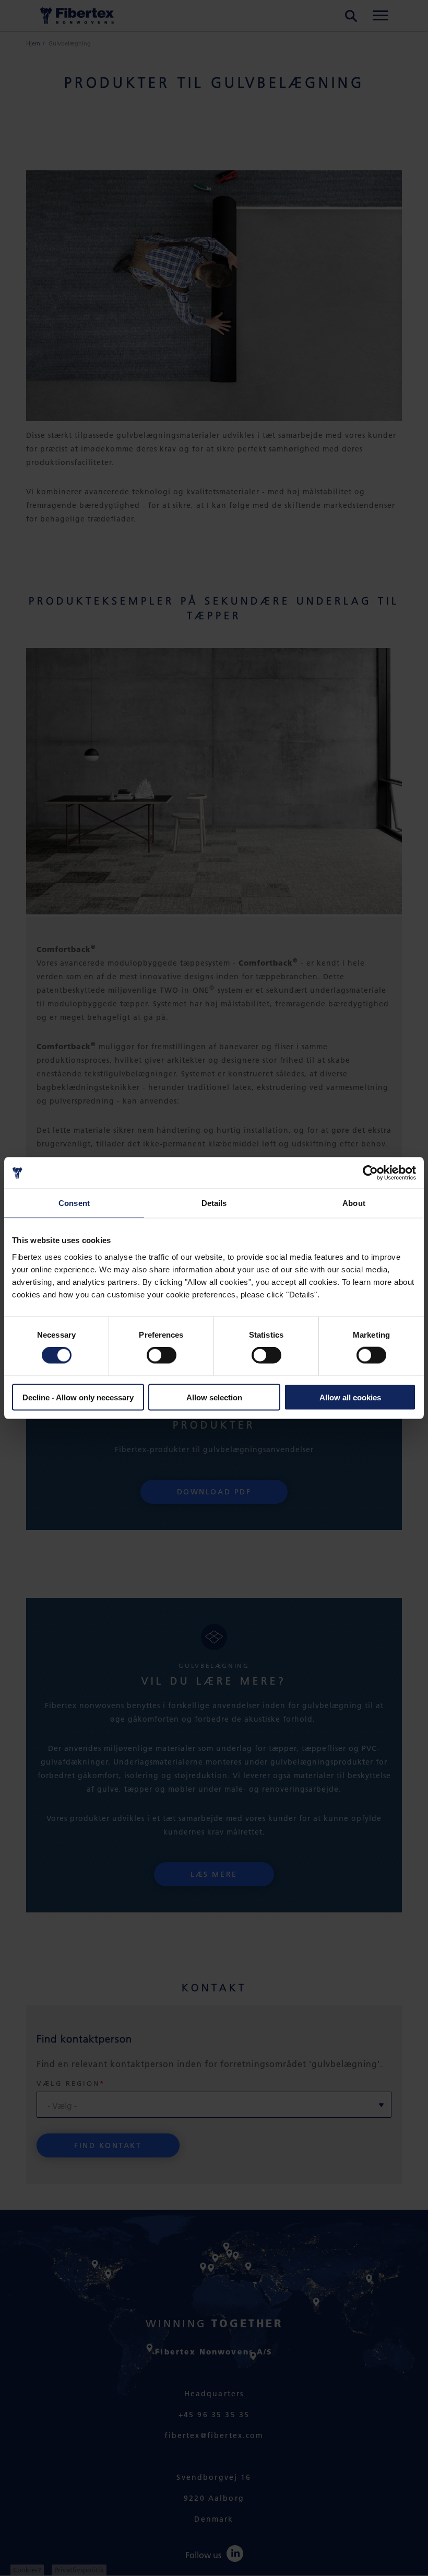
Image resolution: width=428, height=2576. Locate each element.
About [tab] (354, 1203)
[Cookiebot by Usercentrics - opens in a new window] (370, 1173)
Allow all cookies (350, 1397)
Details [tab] (214, 1203)
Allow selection (214, 1397)
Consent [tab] (74, 1203)
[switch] (162, 1355)
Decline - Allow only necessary (78, 1397)
